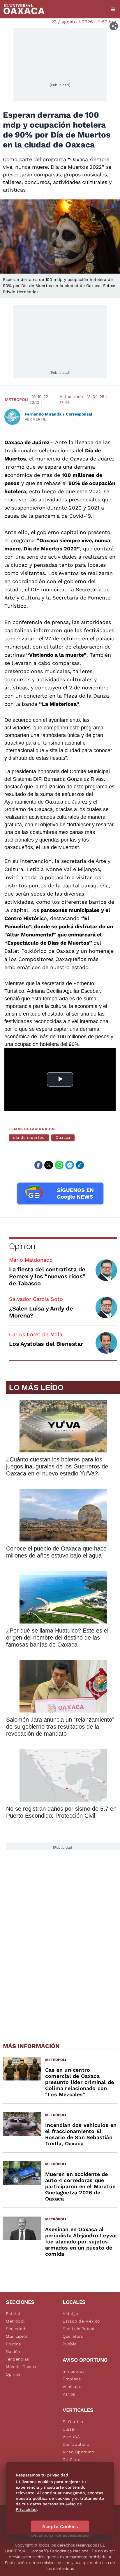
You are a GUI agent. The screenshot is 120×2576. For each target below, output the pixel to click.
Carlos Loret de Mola (36, 1334)
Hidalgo (70, 2313)
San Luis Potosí (78, 2329)
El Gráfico (73, 2422)
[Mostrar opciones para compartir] (114, 26)
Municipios (17, 2336)
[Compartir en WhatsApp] (59, 1165)
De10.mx (71, 2459)
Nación (13, 2351)
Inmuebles (74, 2371)
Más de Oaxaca (22, 2367)
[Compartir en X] (49, 1165)
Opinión (22, 1246)
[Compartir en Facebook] (38, 1165)
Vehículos (73, 2386)
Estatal (13, 2313)
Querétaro (73, 2336)
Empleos (72, 2379)
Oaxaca (63, 1137)
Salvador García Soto (36, 1299)
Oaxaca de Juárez (27, 442)
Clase (68, 2429)
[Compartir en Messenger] (70, 1165)
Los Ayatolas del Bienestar (46, 1344)
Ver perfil (36, 419)
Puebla (70, 2344)
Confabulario (76, 2444)
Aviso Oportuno (78, 2452)
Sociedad (16, 2329)
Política (14, 2344)
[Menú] (113, 9)
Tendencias (17, 2359)
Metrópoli (17, 399)
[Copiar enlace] (80, 1165)
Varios (69, 2394)
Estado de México (81, 2321)
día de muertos (29, 1137)
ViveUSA (71, 2437)
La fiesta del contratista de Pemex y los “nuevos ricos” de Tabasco (47, 1276)
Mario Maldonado (31, 1260)
